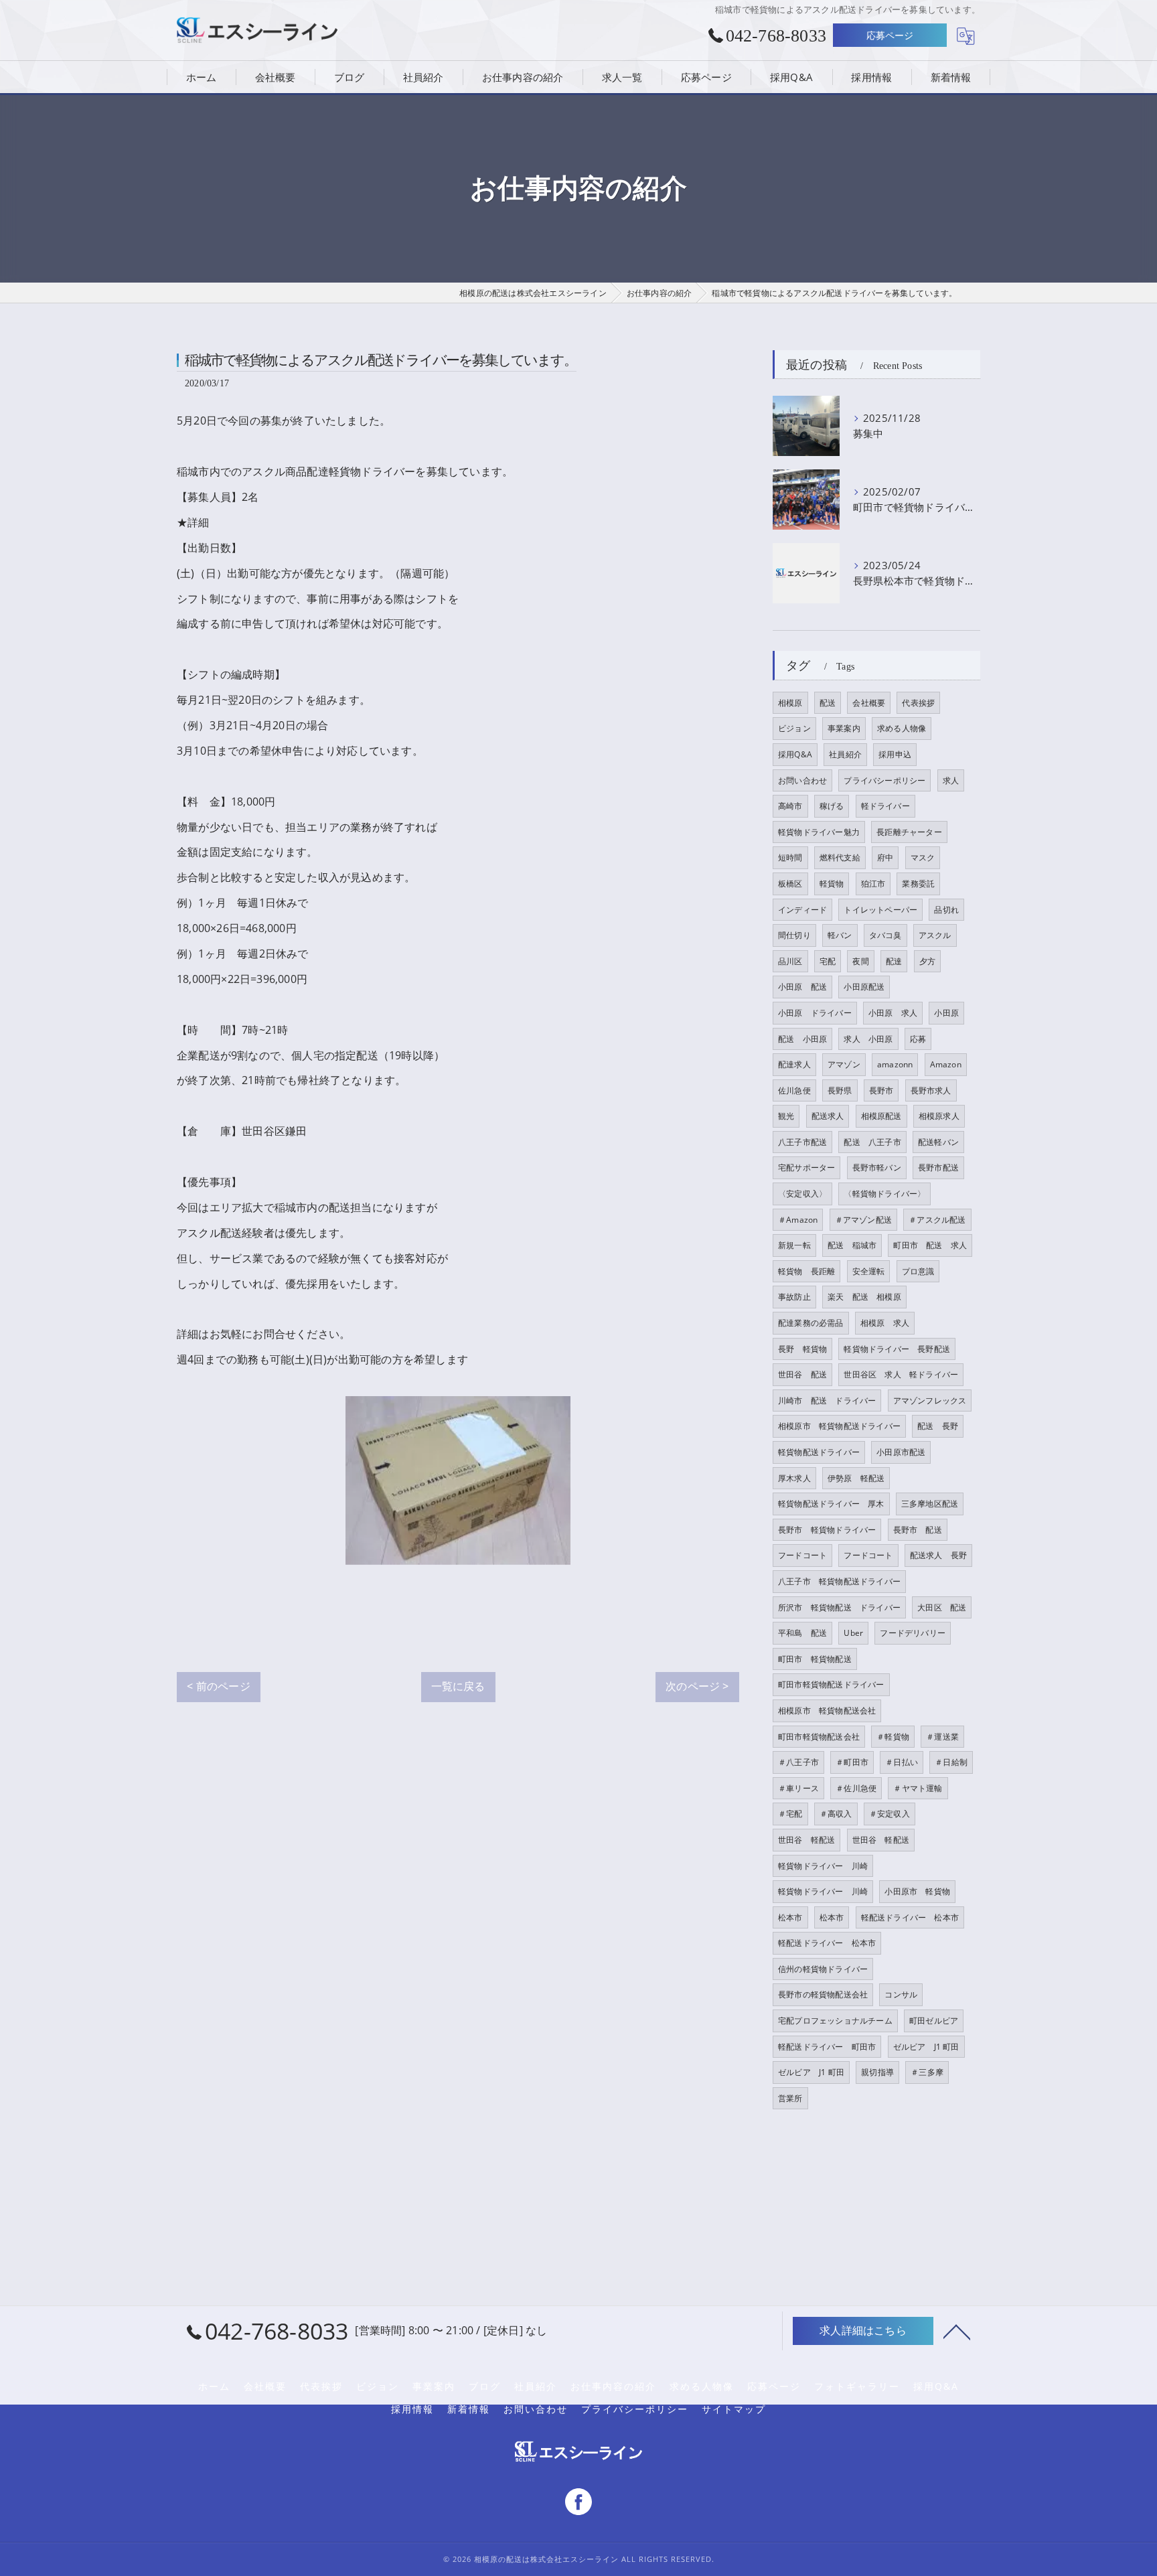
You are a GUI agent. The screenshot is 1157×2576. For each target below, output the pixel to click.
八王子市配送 (802, 1142)
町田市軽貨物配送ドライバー (831, 1684)
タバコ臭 (885, 935)
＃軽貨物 (893, 1737)
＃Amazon (798, 1220)
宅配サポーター (806, 1167)
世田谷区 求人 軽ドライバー (901, 1374)
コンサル (901, 1994)
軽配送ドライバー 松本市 (910, 1917)
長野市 (881, 1090)
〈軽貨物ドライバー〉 (884, 1194)
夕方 (927, 961)
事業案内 (844, 728)
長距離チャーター (909, 832)
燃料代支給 (840, 857)
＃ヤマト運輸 (918, 1788)
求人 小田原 (868, 1039)
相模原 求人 (885, 1323)
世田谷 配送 (802, 1374)
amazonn (895, 1064)
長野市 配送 (918, 1530)
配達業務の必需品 (811, 1323)
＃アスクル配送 (937, 1220)
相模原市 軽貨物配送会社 (827, 1711)
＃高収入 (836, 1814)
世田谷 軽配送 (806, 1840)
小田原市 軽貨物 (917, 1891)
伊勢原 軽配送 (856, 1478)
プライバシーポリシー (884, 780)
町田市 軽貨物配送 (815, 1659)
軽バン (840, 935)
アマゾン (844, 1064)
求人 (951, 780)
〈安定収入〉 (802, 1194)
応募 (918, 1039)
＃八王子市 (798, 1762)
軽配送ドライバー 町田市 (827, 2047)
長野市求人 (931, 1090)
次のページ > (697, 1686)
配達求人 (794, 1064)
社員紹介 (845, 754)
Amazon (946, 1064)
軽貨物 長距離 (806, 1271)
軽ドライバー (885, 806)
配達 (894, 961)
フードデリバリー (913, 1633)
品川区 (790, 961)
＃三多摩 (927, 2072)
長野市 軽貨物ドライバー (827, 1530)
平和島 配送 (802, 1633)
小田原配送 (864, 987)
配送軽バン (938, 1142)
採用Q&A (795, 754)
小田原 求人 (893, 1013)
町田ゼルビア (934, 2021)
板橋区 (790, 884)
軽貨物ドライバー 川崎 (823, 1866)
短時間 (790, 857)
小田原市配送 (901, 1452)
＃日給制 (951, 1762)
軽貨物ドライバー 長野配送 (897, 1349)
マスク (923, 857)
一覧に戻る (458, 1686)
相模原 (790, 703)
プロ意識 (918, 1271)
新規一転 (794, 1245)
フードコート (802, 1555)
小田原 (946, 1013)
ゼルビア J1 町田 (926, 2047)
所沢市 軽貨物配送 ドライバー (839, 1607)
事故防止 (794, 1297)
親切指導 (877, 2072)
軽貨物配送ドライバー (819, 1452)
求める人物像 (902, 728)
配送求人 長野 (938, 1555)
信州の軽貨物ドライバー (823, 1969)
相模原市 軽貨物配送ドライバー (839, 1426)
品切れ (946, 910)
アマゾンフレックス (930, 1400)
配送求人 (828, 1116)
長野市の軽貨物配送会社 (823, 1994)
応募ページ (890, 35)
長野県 (840, 1090)
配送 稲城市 (852, 1245)
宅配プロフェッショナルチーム (835, 2021)
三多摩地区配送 (930, 1504)
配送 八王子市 (872, 1142)
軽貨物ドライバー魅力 (819, 832)
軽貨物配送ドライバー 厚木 (831, 1504)
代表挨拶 (918, 703)
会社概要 (869, 703)
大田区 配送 (942, 1607)
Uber (853, 1633)
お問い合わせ (802, 780)
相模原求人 (939, 1116)
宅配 (828, 961)
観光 (786, 1116)
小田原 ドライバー (815, 1013)
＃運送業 (942, 1737)
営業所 (790, 2098)
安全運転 (869, 1271)
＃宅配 (790, 1814)
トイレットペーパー (880, 910)
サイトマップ (734, 2409)
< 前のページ (218, 1686)
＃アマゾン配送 (863, 1220)
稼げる (832, 806)
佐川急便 (794, 1090)
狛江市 (873, 884)
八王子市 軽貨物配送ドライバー (839, 1581)
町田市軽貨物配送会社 (819, 1737)
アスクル (935, 935)
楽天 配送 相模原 (864, 1297)
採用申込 (895, 754)
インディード (802, 910)
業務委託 (918, 884)
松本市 (790, 1917)
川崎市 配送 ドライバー (827, 1400)
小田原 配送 (802, 987)
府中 (885, 857)
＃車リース (798, 1788)
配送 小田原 (802, 1039)
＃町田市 (852, 1762)
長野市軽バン (877, 1167)
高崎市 (790, 806)
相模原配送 (881, 1116)
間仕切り (794, 935)
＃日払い (902, 1762)
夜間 (860, 961)
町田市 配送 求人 (930, 1245)
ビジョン (794, 728)
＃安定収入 (890, 1814)
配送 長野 (938, 1426)
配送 (828, 703)
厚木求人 (794, 1478)
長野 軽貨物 (802, 1349)
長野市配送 (938, 1167)
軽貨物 (832, 884)
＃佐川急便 (856, 1788)
